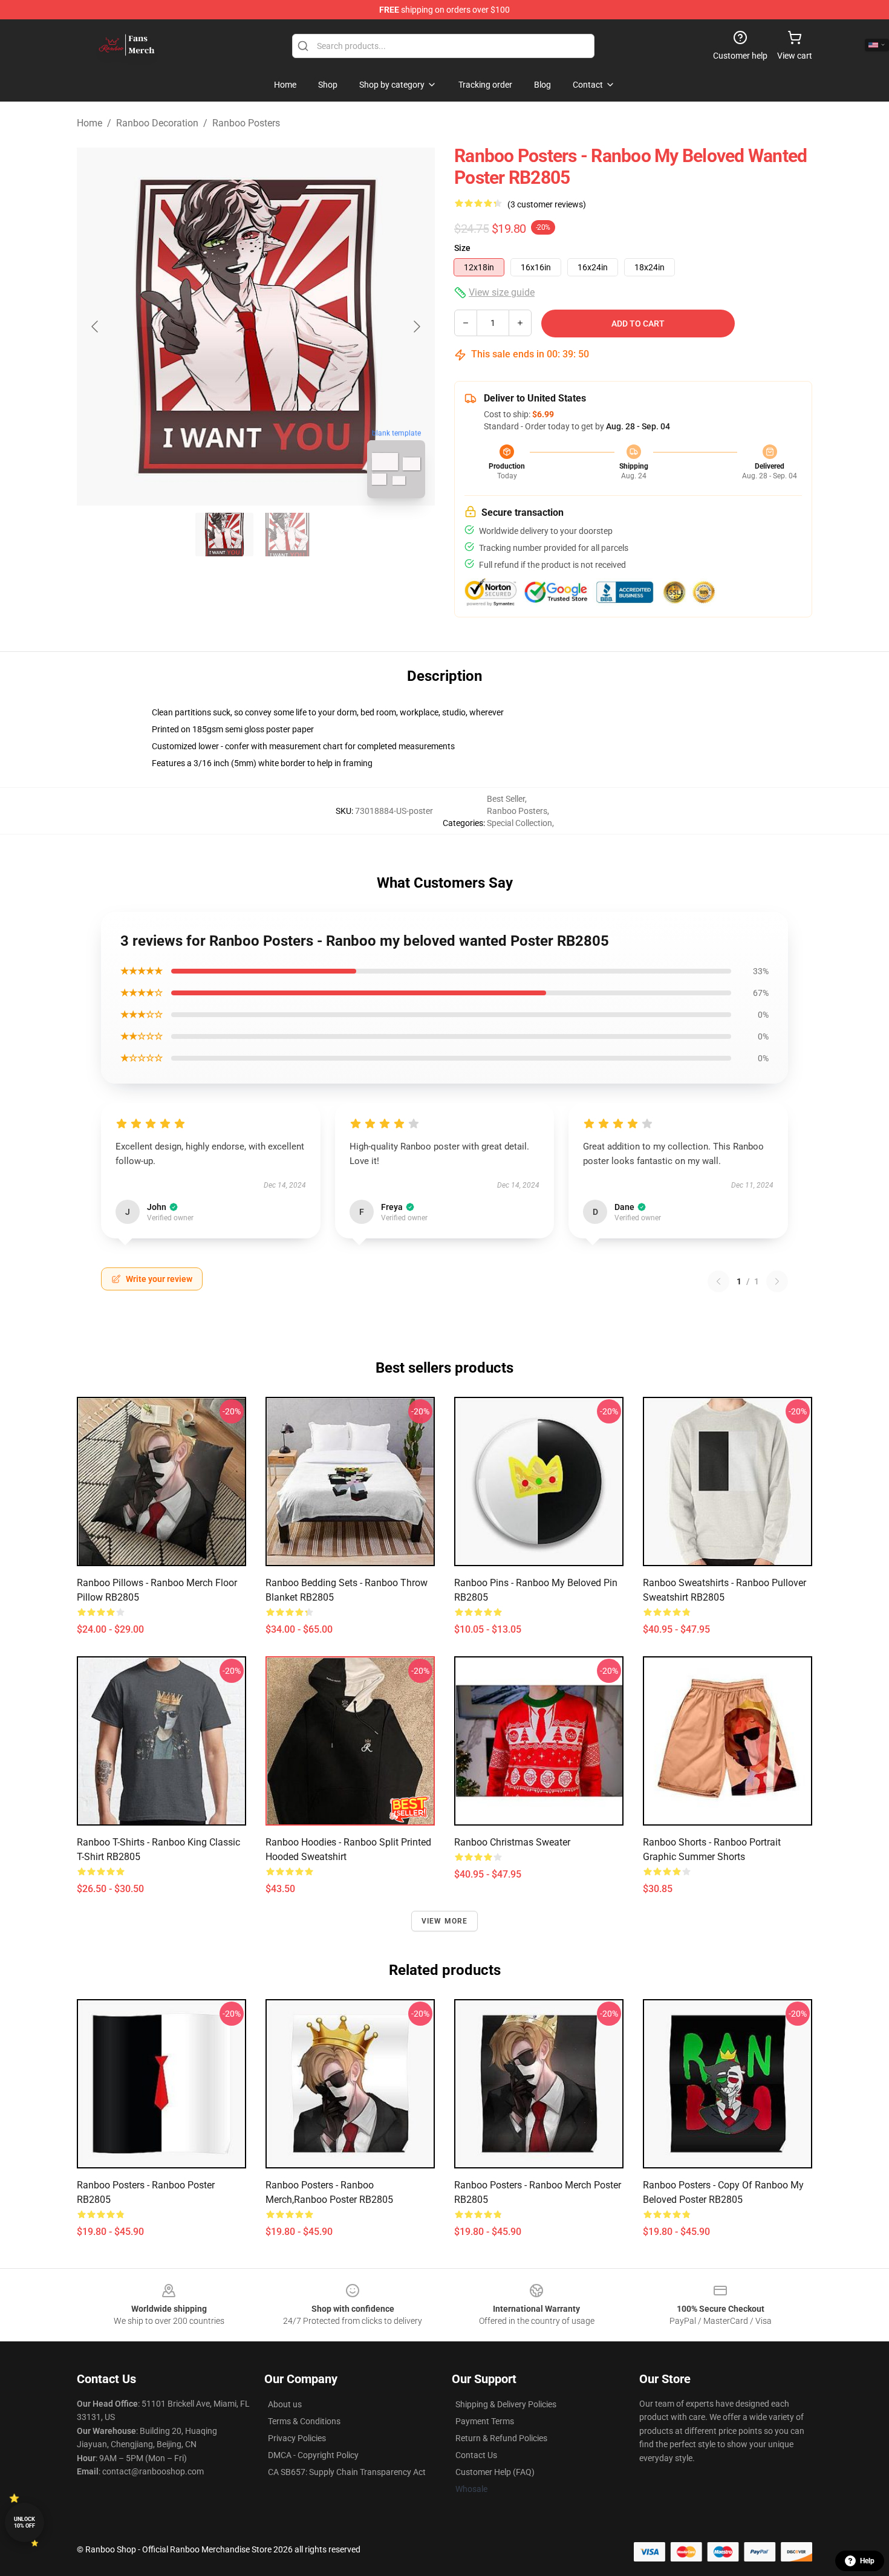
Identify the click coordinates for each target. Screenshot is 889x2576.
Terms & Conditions (304, 2421)
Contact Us (476, 2455)
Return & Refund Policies (501, 2438)
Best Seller (506, 799)
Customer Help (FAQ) (495, 2472)
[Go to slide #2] (287, 535)
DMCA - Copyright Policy (313, 2455)
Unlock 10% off (24, 2522)
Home (90, 123)
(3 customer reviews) (547, 204)
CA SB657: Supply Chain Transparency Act (347, 2472)
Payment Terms (485, 2421)
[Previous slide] (96, 327)
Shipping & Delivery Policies (506, 2404)
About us (285, 2404)
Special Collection (519, 823)
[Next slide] (416, 327)
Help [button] (867, 2561)
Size (462, 248)
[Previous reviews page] (718, 1281)
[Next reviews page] (777, 1281)
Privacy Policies (297, 2438)
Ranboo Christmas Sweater (512, 1842)
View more (445, 1921)
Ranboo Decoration (157, 123)
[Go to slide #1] (224, 535)
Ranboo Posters (246, 123)
